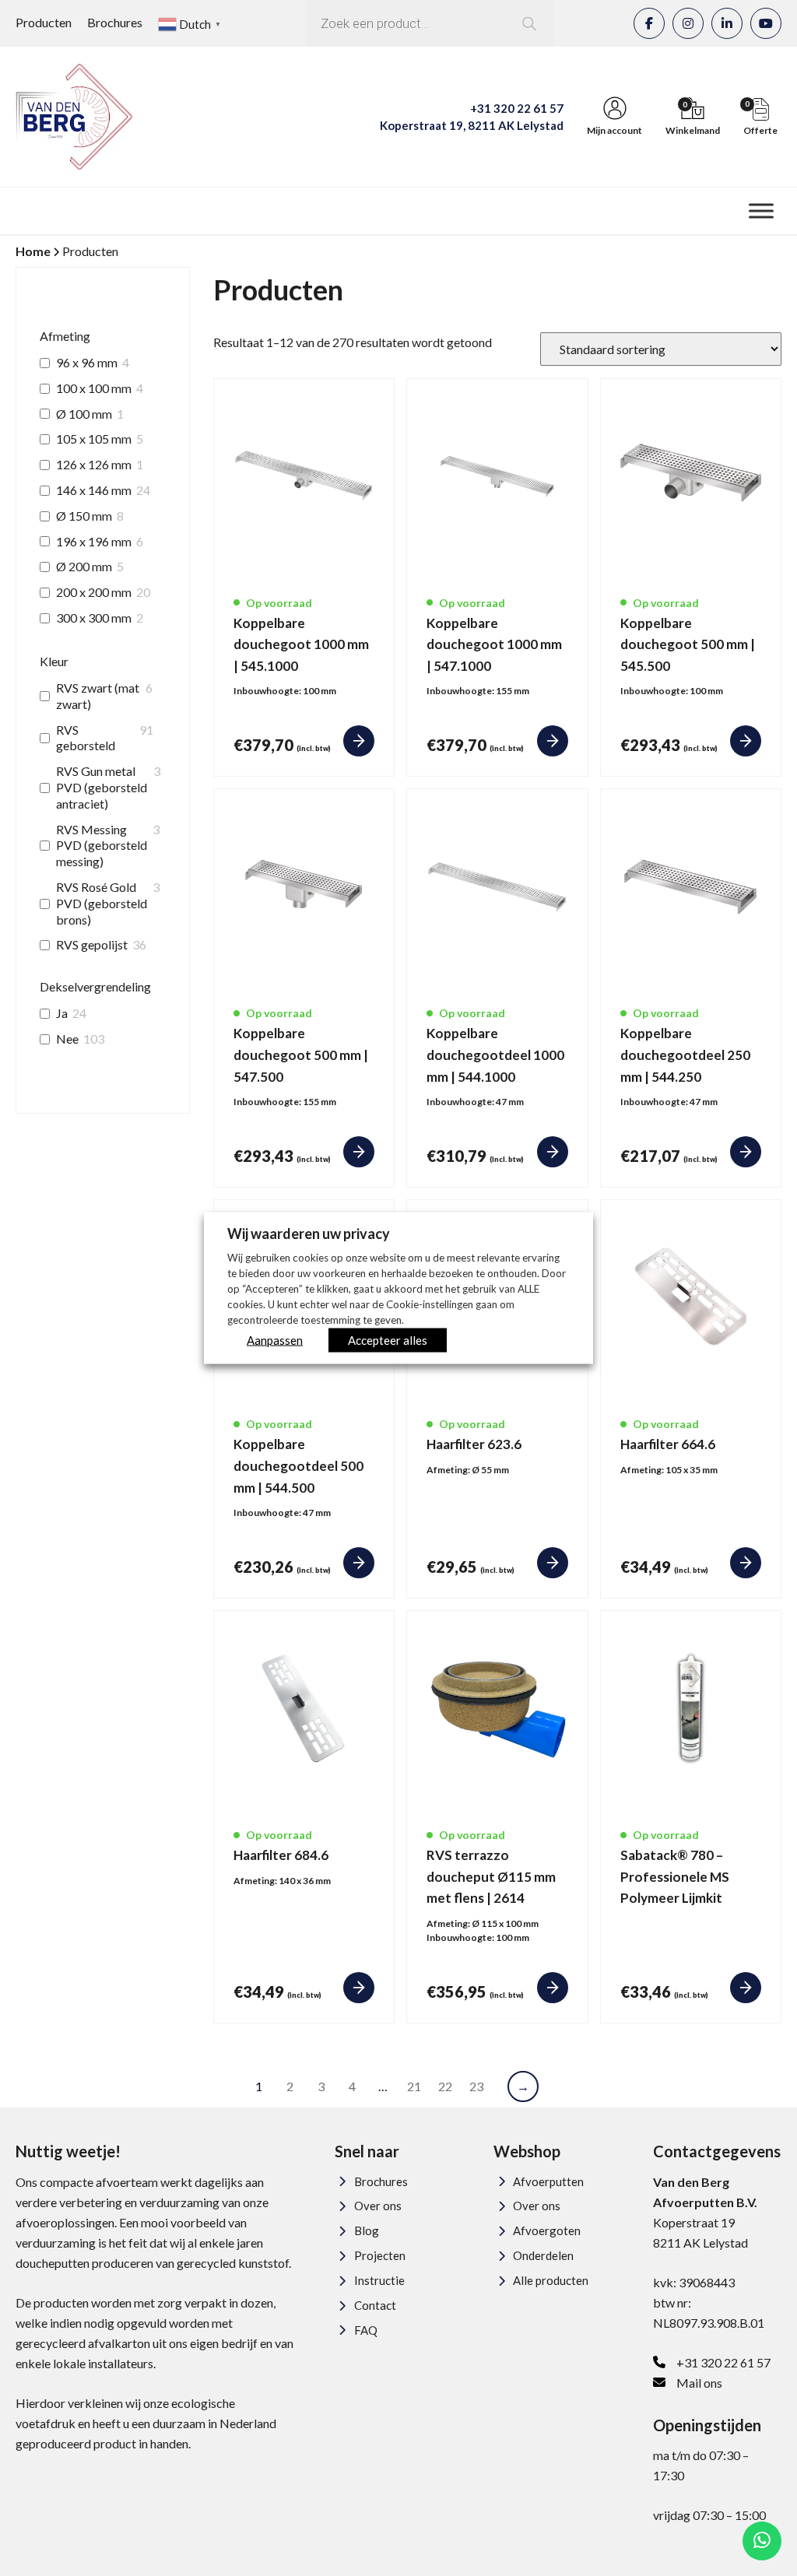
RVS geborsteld (86, 738)
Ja (62, 1013)
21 (414, 2086)
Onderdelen (543, 2255)
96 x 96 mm (87, 362)
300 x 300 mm (94, 618)
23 (476, 2086)
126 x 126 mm (94, 464)
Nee (67, 1039)
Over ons (378, 2206)
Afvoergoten (547, 2230)
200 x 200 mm (94, 592)
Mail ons (699, 2383)
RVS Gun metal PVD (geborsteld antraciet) (102, 787)
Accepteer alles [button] (388, 1339)
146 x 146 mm (94, 490)
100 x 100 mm (94, 388)
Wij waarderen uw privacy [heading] (309, 1234)
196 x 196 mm (94, 541)
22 (445, 2086)
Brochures (115, 22)
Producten (44, 22)
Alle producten (551, 2280)
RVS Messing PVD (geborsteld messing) (102, 846)
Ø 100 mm (84, 414)
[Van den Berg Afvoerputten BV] (74, 117)
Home (33, 251)
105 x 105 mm (94, 439)
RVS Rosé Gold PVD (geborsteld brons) (102, 903)
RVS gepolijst (92, 944)
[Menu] (761, 211)
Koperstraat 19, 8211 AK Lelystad (472, 125)
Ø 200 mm (84, 566)
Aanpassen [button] (275, 1339)
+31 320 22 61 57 (517, 108)
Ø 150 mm (84, 516)
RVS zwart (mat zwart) (98, 696)
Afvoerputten (548, 2181)
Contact (375, 2305)
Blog (367, 2230)
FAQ (366, 2330)
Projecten (380, 2255)
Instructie (379, 2280)
